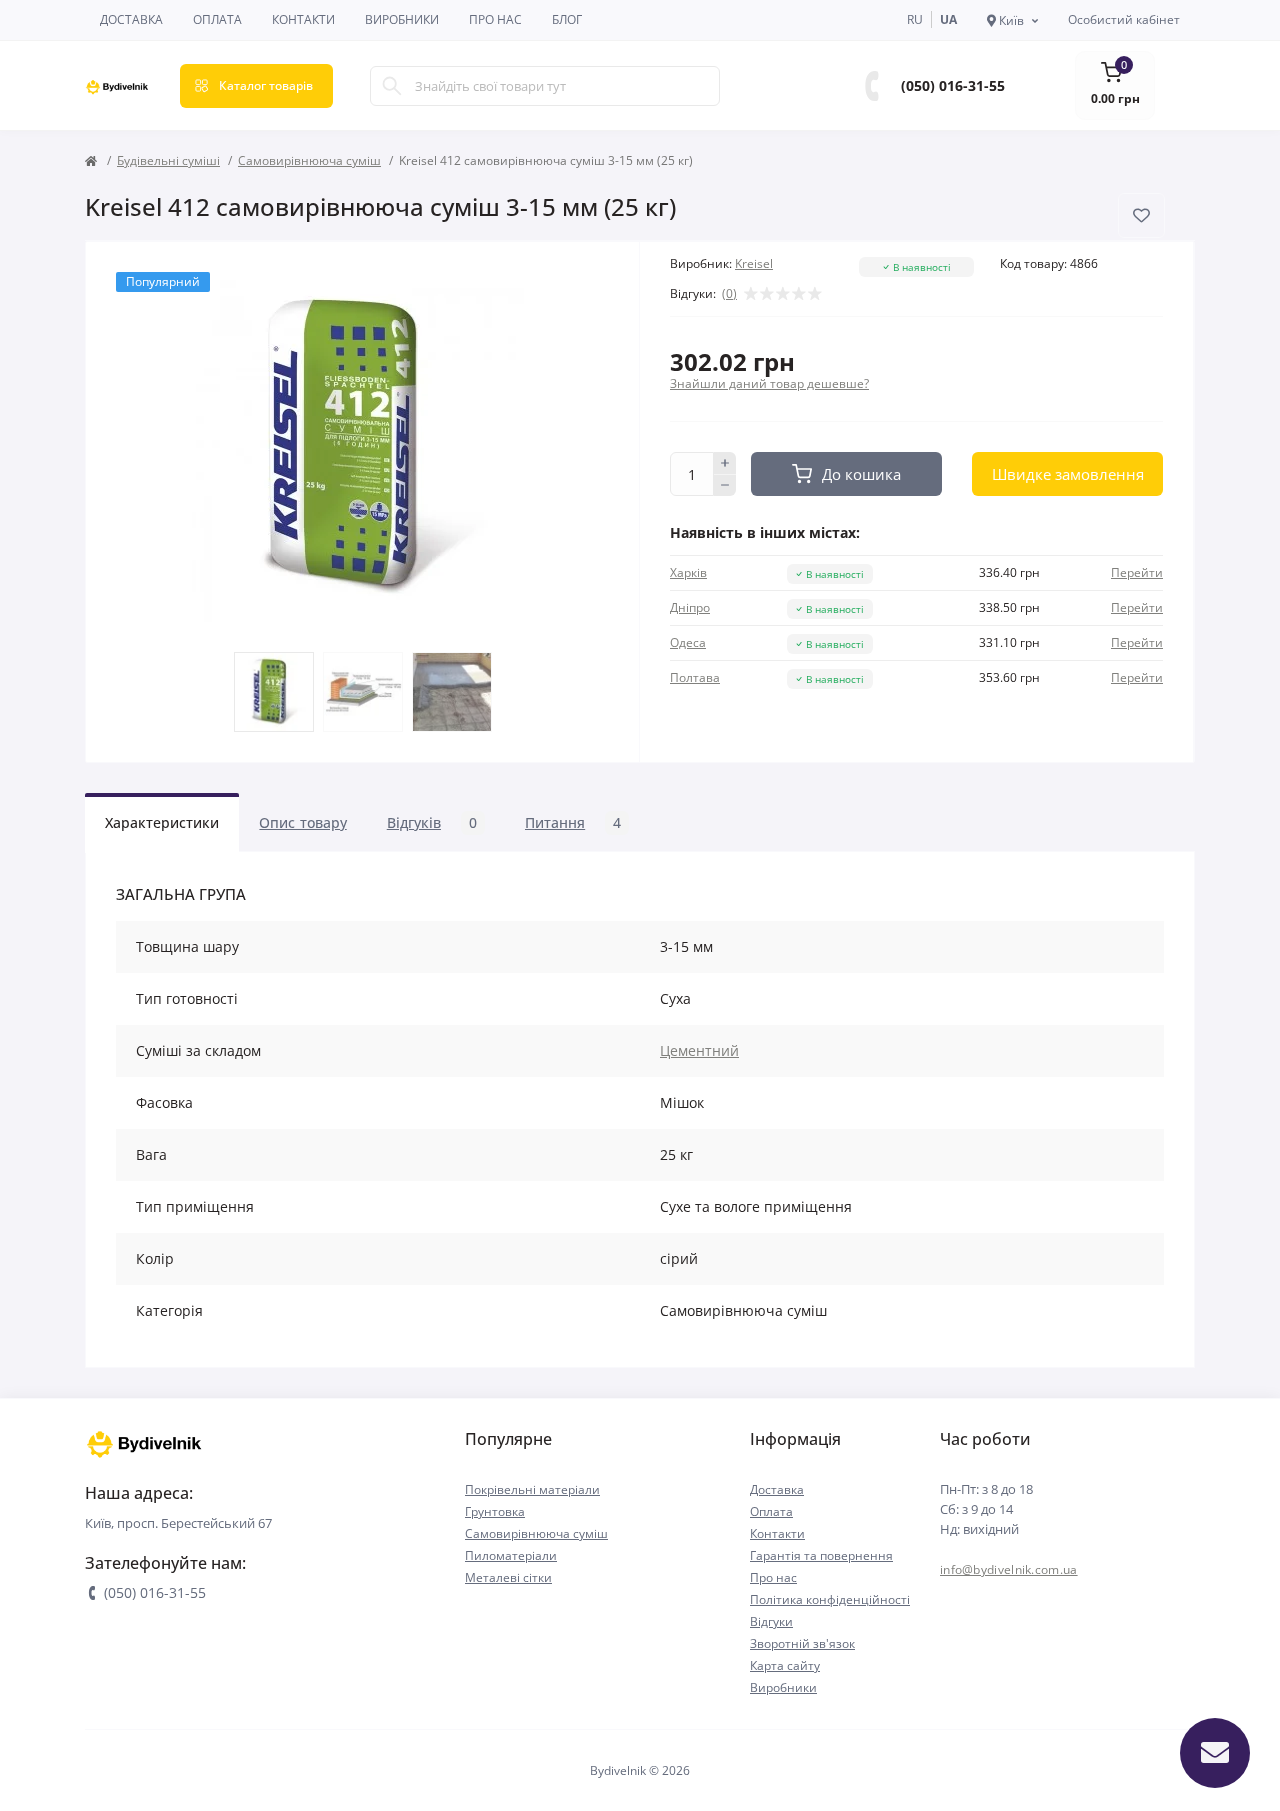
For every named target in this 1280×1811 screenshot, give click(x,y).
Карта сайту (785, 1665)
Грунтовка (495, 1511)
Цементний (699, 1050)
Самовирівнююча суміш (309, 160)
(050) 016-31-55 (953, 85)
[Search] (392, 86)
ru (915, 19)
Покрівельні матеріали (532, 1489)
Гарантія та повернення (821, 1555)
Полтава (695, 677)
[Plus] (725, 463)
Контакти (303, 19)
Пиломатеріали (511, 1555)
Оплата (217, 19)
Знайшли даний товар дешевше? (769, 383)
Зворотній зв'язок (802, 1643)
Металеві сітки (508, 1577)
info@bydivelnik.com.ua (1009, 1569)
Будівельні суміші (168, 160)
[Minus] (725, 486)
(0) (729, 294)
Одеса (688, 642)
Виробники (402, 19)
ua (948, 19)
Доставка (131, 19)
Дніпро (690, 607)
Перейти (1137, 572)
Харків (688, 572)
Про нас (495, 19)
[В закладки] (1141, 215)
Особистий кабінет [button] (1124, 19)
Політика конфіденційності (830, 1599)
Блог (567, 19)
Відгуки (771, 1621)
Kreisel (754, 263)
